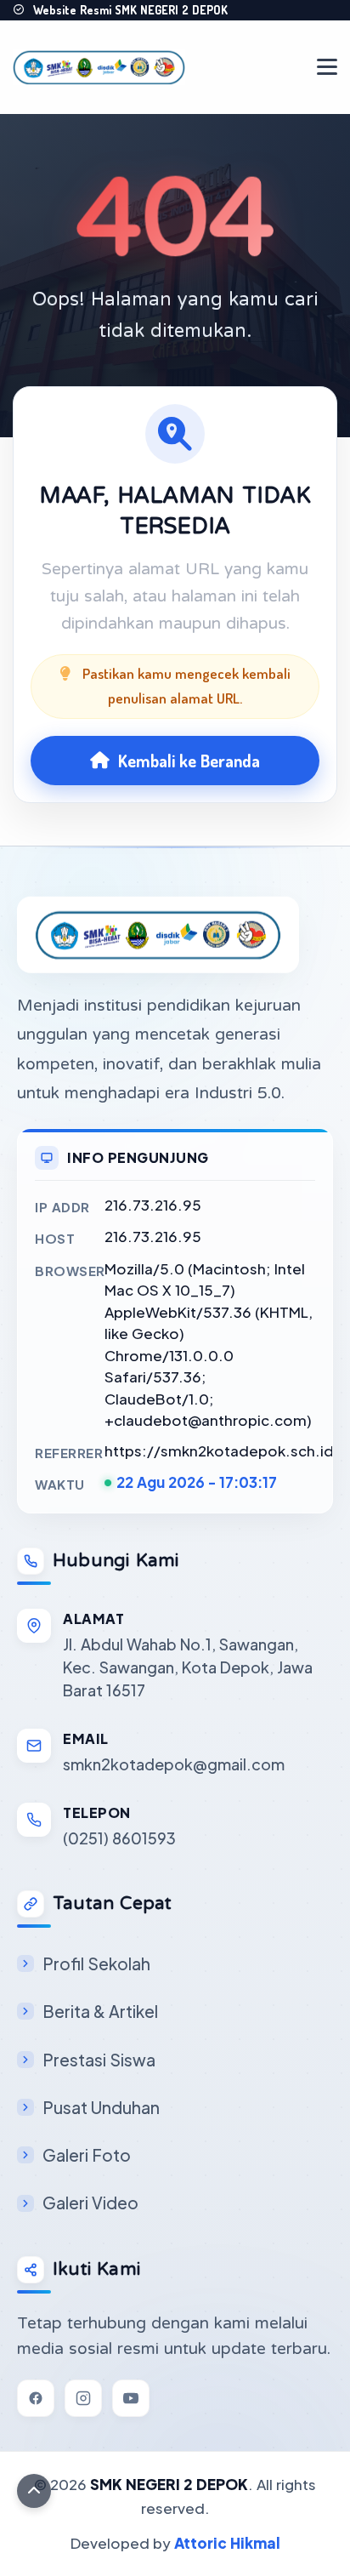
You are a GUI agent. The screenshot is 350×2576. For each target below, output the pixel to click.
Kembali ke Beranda (189, 761)
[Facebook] (36, 2398)
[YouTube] (131, 2398)
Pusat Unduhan (101, 2107)
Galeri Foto (87, 2155)
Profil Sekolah (96, 1963)
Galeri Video (90, 2203)
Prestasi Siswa (99, 2060)
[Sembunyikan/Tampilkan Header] (34, 2491)
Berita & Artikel (100, 2011)
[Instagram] (83, 2398)
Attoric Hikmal (227, 2543)
